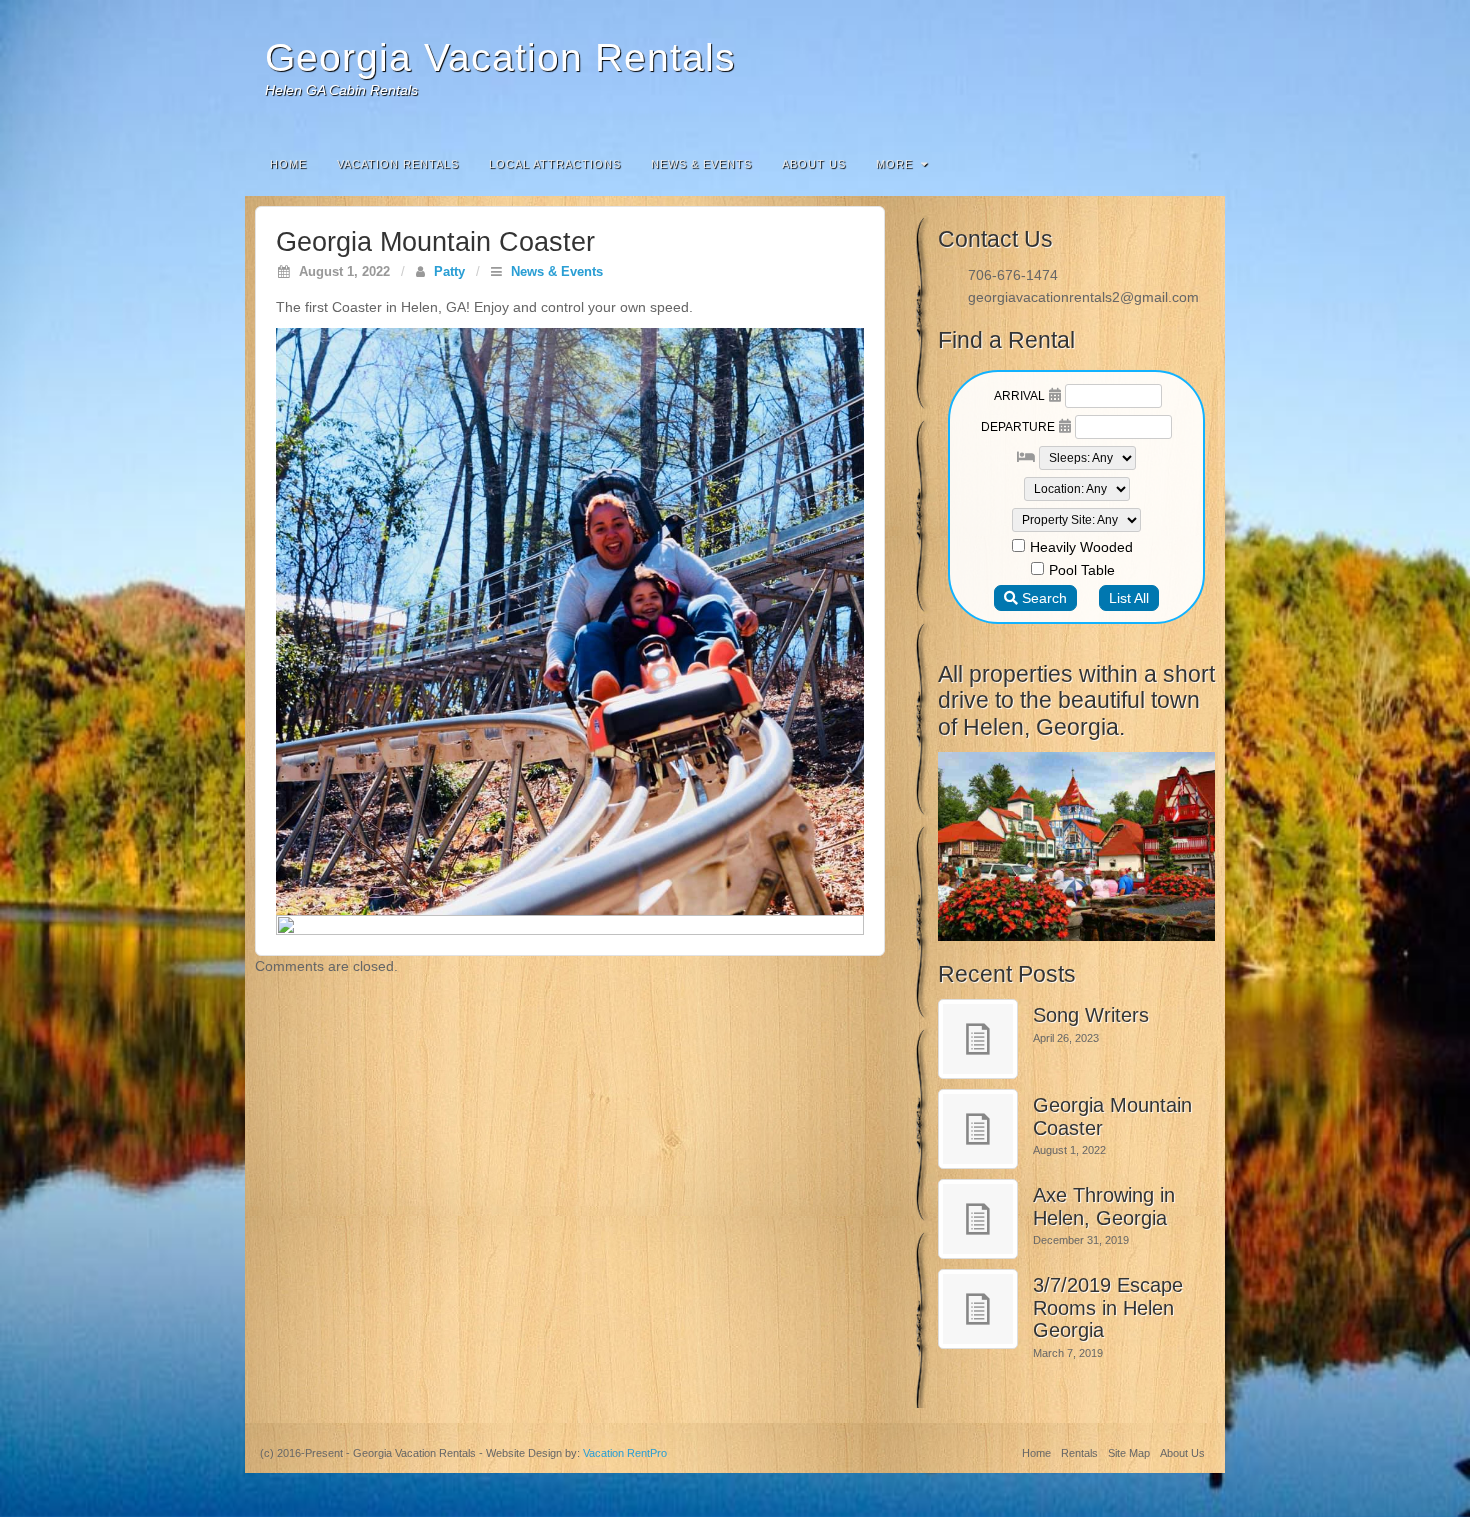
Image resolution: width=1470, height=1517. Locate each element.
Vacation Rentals (398, 164)
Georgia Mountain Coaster (1112, 1116)
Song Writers (1091, 1015)
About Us (814, 164)
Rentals (1079, 1453)
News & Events (701, 164)
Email (1196, 68)
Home (288, 164)
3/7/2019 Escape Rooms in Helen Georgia (1108, 1307)
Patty (449, 272)
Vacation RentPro (625, 1453)
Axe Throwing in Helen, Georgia (1104, 1206)
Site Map (1129, 1453)
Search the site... (1197, 164)
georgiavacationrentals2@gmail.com (1083, 297)
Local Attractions (555, 164)
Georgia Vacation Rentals (500, 57)
